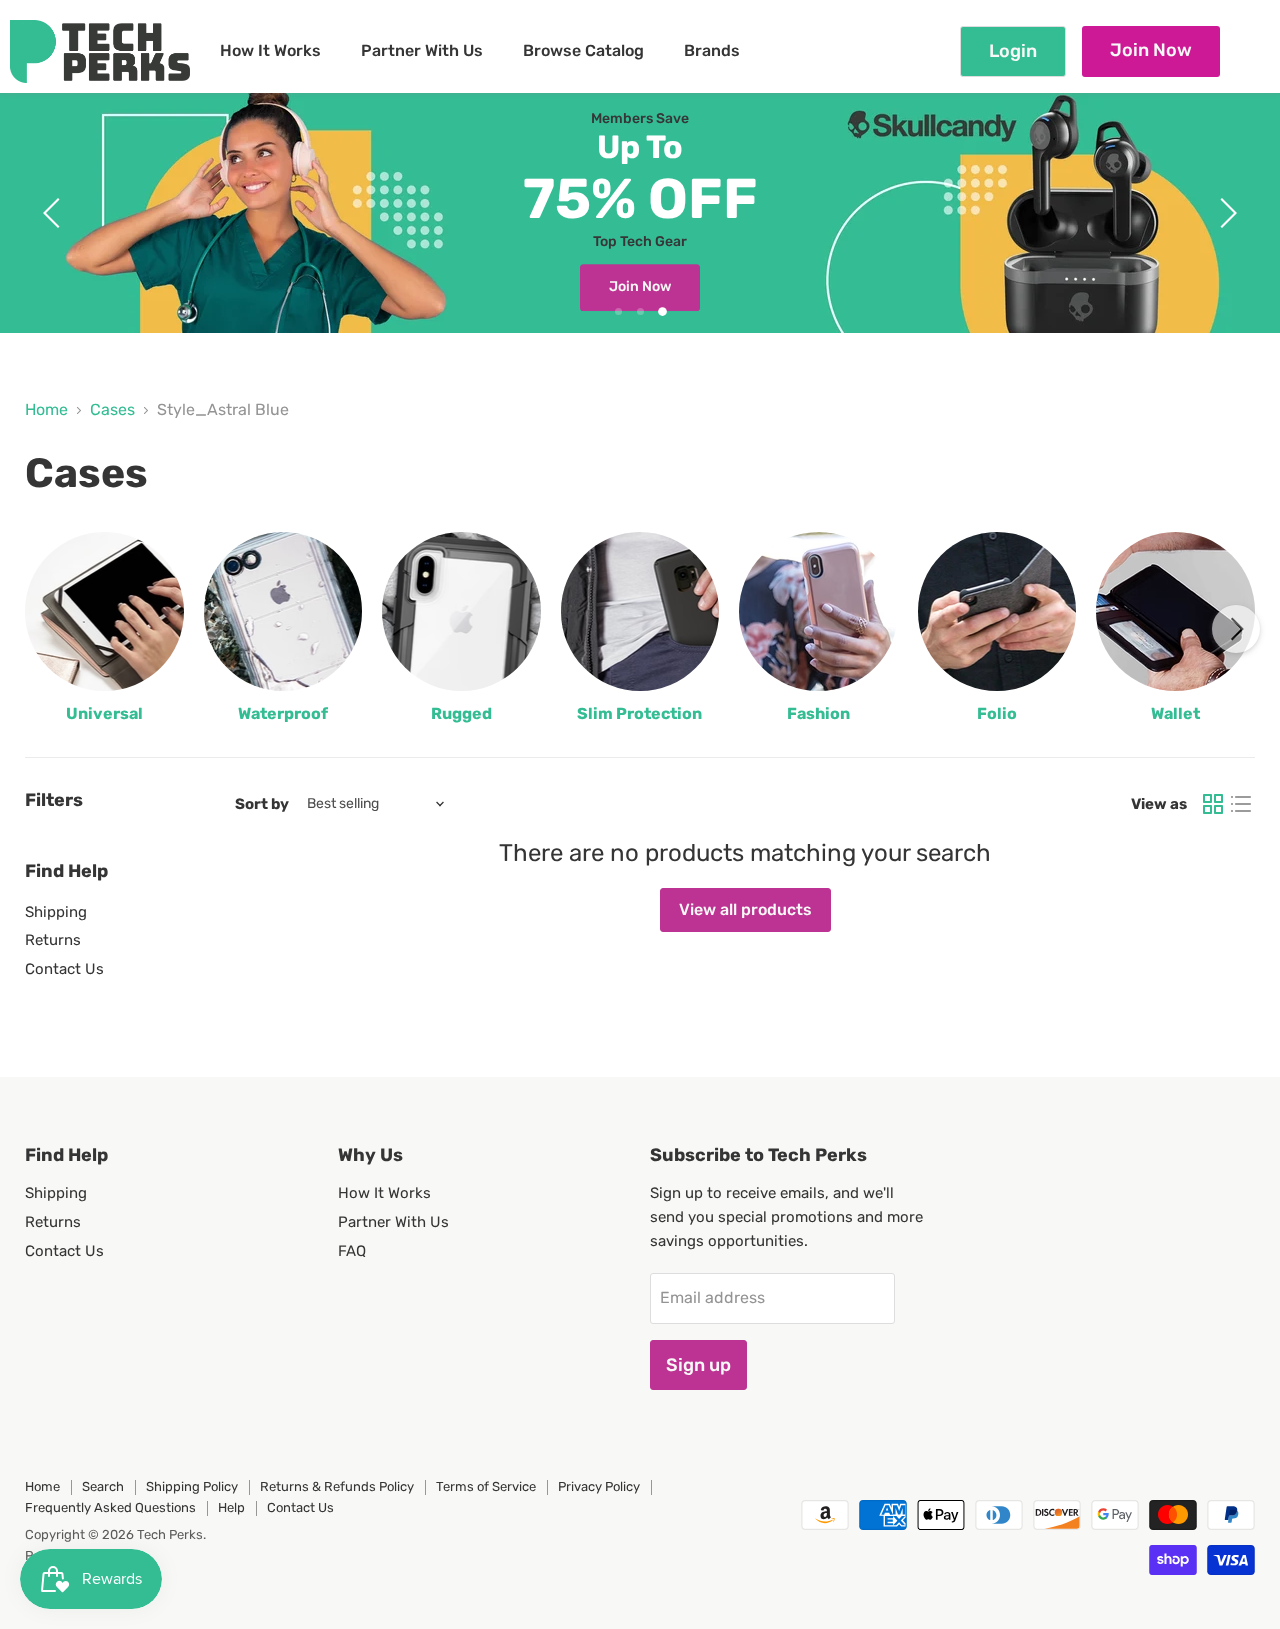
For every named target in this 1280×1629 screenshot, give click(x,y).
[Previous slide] (55, 213)
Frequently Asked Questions (110, 1507)
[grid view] (1213, 804)
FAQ (352, 1251)
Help (231, 1507)
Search (103, 1486)
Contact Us (64, 969)
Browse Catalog (583, 50)
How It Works (270, 50)
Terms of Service (486, 1486)
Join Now (1151, 50)
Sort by (262, 804)
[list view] (1241, 804)
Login (1013, 51)
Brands (712, 50)
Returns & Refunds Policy (337, 1486)
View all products (745, 909)
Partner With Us (422, 50)
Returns (53, 940)
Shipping (56, 912)
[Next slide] (1225, 213)
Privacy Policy (599, 1486)
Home (46, 410)
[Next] (1236, 629)
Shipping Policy (192, 1486)
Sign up (698, 1365)
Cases (112, 410)
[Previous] (44, 629)
